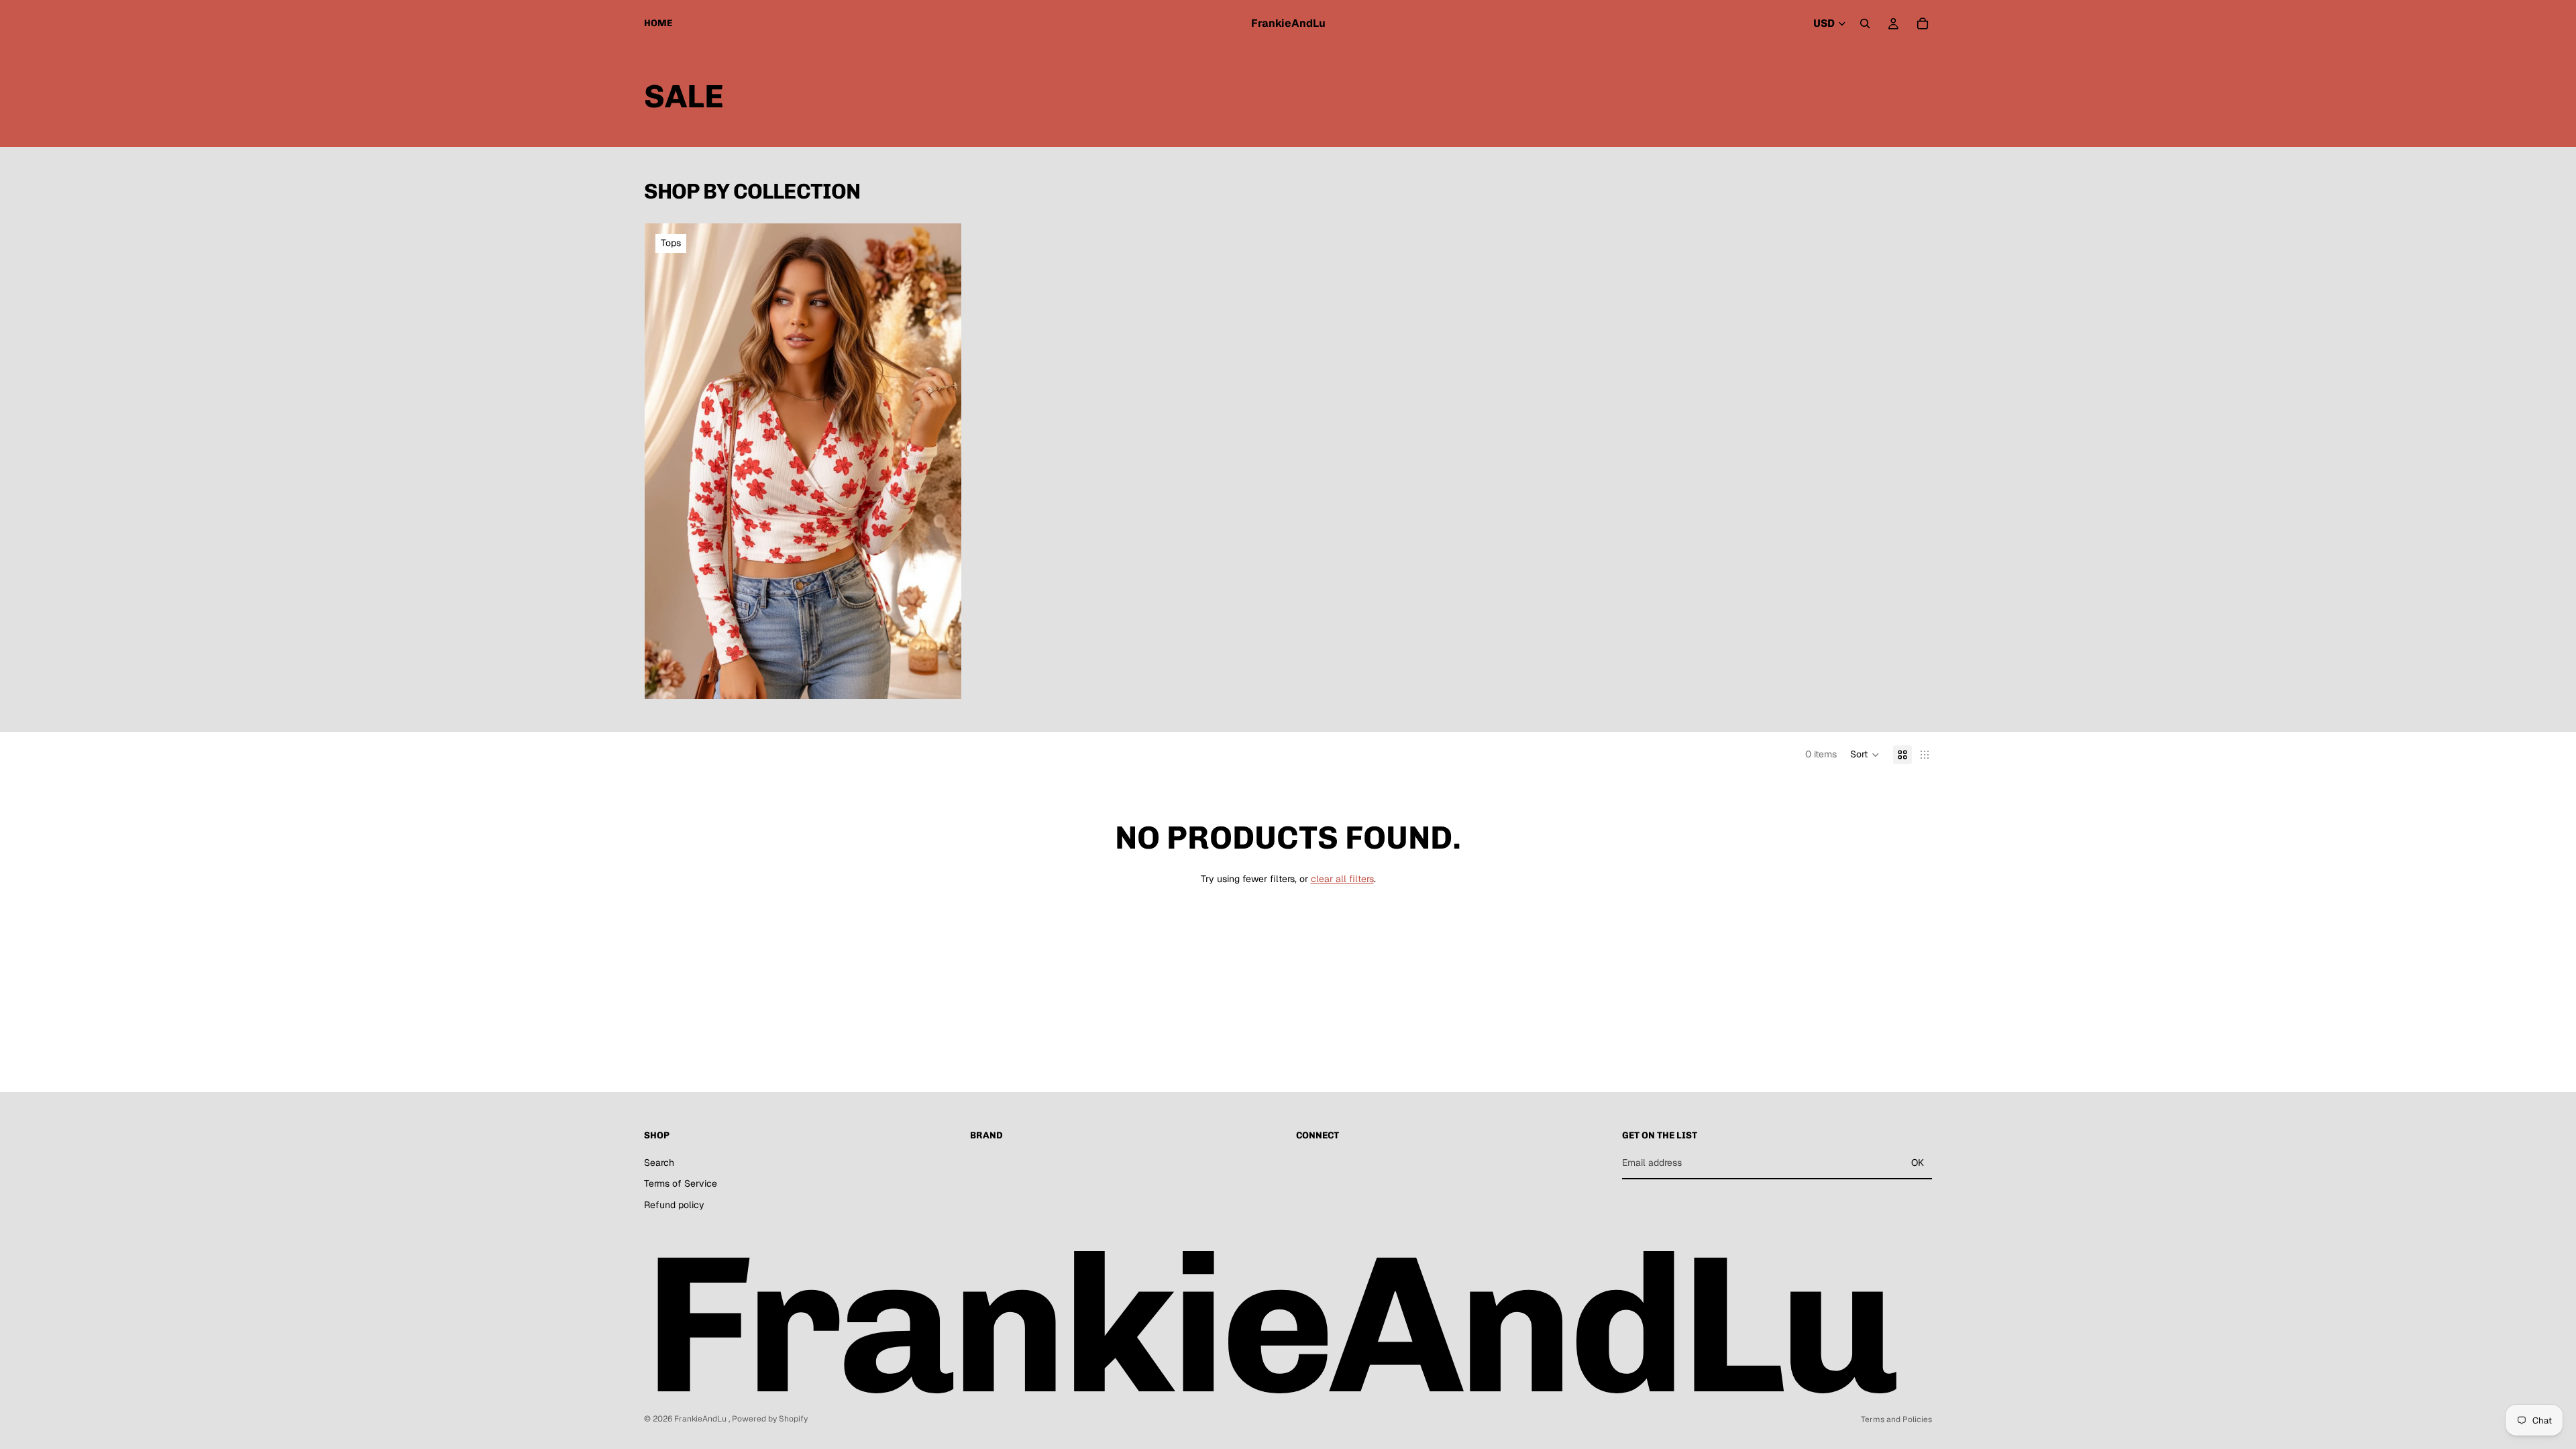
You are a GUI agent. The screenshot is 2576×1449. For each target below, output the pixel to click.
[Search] (1865, 23)
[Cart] (1923, 23)
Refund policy (674, 1205)
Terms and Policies (1896, 1419)
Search (659, 1163)
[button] (1865, 755)
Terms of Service (681, 1184)
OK (1918, 1163)
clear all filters (1342, 879)
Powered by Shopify (770, 1419)
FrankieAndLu (701, 1419)
